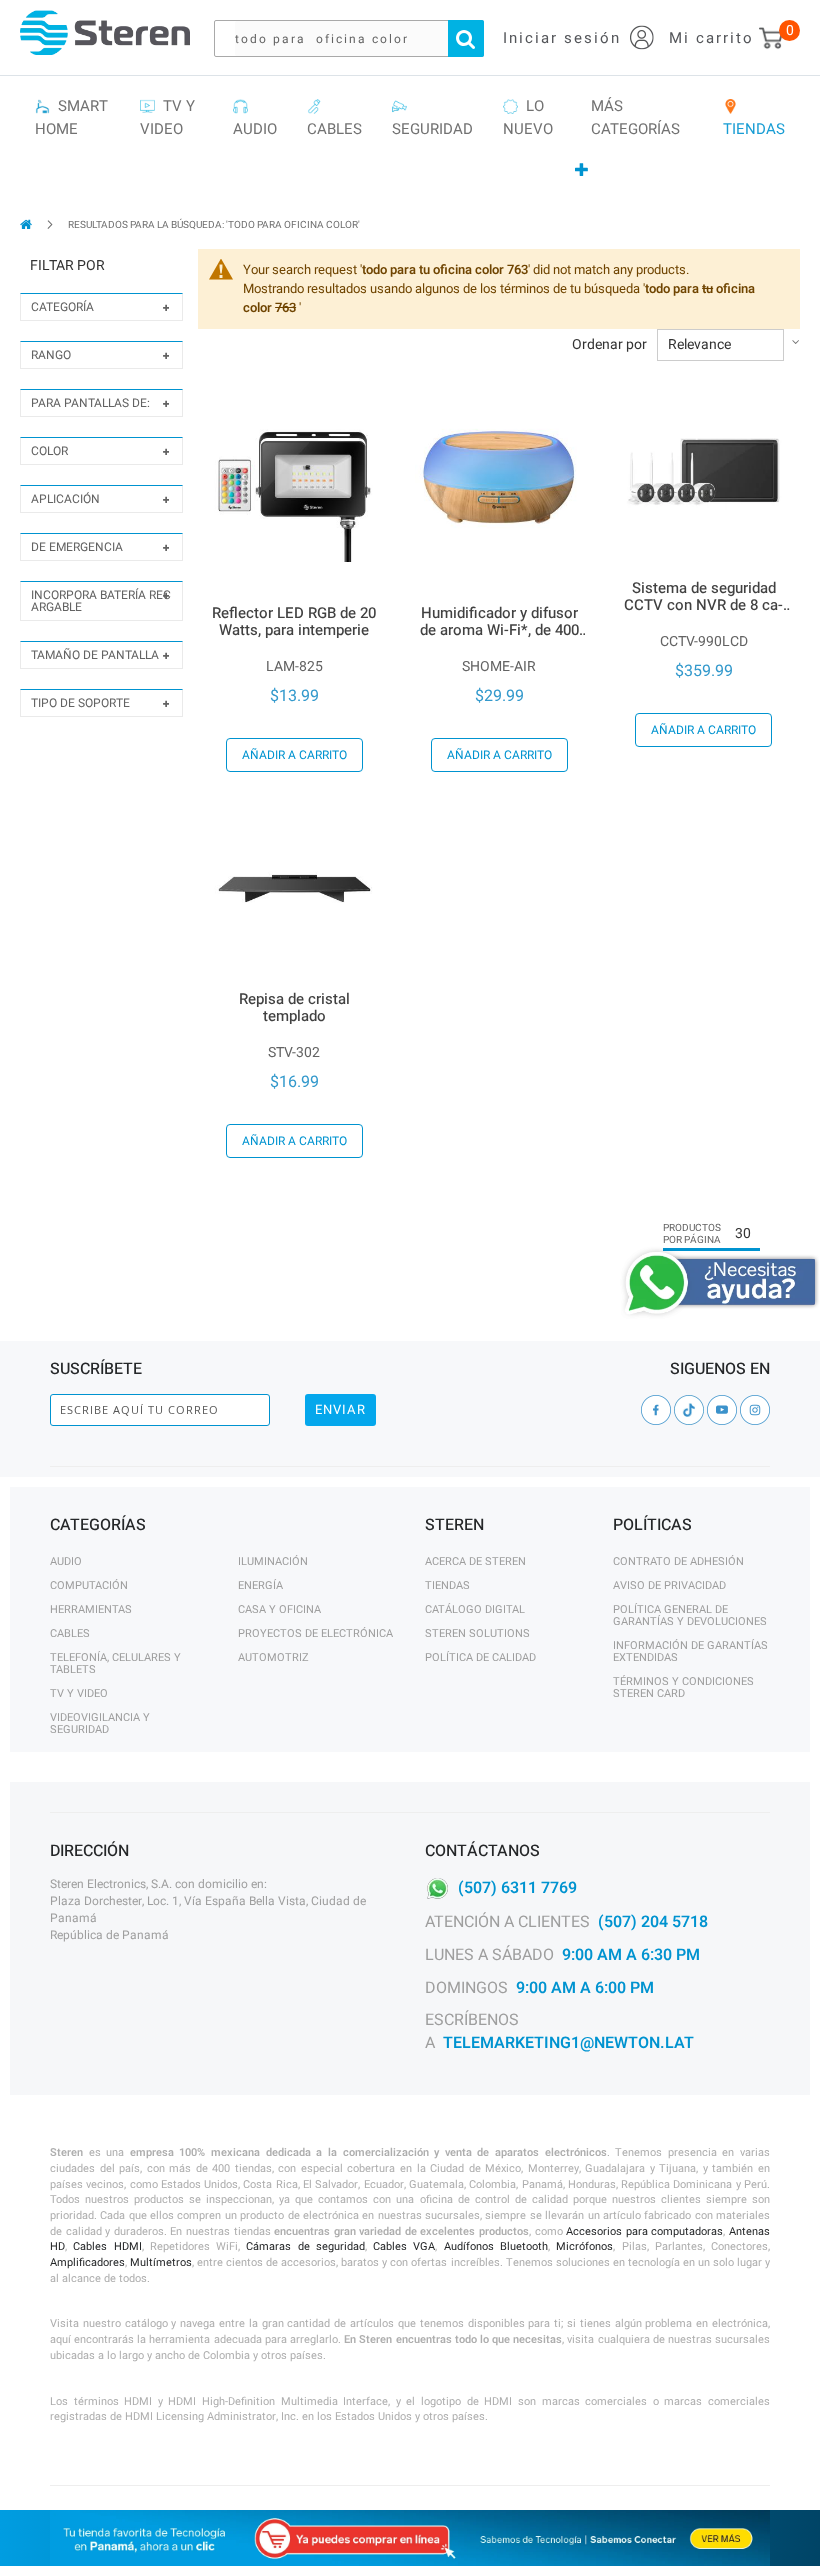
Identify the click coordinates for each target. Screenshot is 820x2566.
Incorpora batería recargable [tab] (101, 601)
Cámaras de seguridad (305, 2246)
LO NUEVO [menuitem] (528, 117)
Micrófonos (584, 2246)
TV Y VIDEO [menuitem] (167, 117)
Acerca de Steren (475, 1561)
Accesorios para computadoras (644, 2231)
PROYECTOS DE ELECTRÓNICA (315, 1633)
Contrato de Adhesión (678, 1561)
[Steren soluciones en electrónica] (105, 32)
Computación (89, 1585)
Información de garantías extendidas (690, 1651)
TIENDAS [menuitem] (754, 117)
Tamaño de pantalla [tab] (95, 655)
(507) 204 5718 (653, 1922)
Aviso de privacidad (669, 1585)
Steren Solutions (477, 1633)
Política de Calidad (480, 1657)
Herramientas (91, 1609)
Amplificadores (87, 2262)
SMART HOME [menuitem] (71, 117)
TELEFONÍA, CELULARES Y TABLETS (115, 1663)
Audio (66, 1561)
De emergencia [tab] (77, 547)
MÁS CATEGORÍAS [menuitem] (635, 117)
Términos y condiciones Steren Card (683, 1687)
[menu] (410, 138)
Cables (70, 1633)
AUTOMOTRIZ (273, 1657)
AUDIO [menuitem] (255, 117)
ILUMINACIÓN (273, 1561)
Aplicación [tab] (65, 499)
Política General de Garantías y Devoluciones (690, 1615)
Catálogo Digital (475, 1609)
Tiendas (447, 1585)
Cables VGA (404, 2246)
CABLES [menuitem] (334, 117)
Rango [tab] (51, 355)
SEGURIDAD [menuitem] (432, 117)
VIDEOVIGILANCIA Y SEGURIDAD (100, 1723)
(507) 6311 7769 (517, 1888)
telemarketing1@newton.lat (568, 2043)
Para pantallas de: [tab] (90, 403)
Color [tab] (49, 451)
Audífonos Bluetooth (496, 2246)
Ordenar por (609, 345)
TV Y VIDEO (79, 1693)
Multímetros (161, 2262)
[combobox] (359, 38)
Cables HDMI (107, 2246)
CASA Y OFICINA (279, 1609)
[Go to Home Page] (27, 224)
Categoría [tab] (62, 307)
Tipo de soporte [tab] (80, 703)
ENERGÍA (260, 1585)
